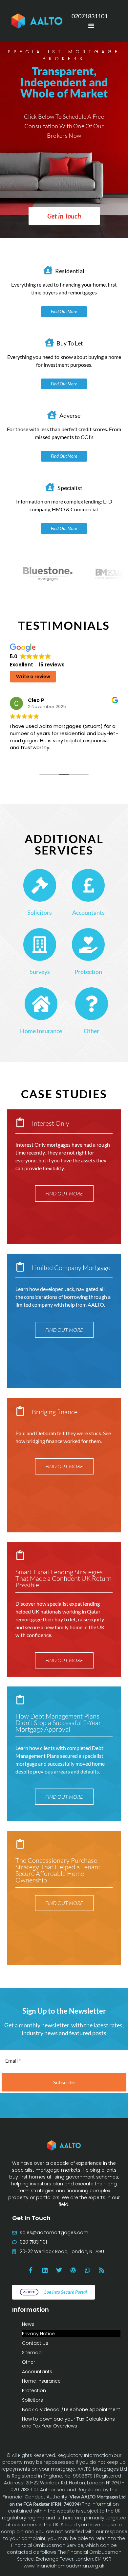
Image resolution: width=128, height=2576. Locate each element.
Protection (88, 972)
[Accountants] (88, 885)
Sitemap (32, 2353)
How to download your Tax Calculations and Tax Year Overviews (68, 2422)
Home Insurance (41, 1031)
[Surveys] (40, 944)
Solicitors (40, 912)
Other (91, 1031)
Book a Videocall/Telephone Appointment (71, 2409)
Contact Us (35, 2343)
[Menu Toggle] (91, 26)
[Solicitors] (40, 885)
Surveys (40, 972)
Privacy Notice (38, 2334)
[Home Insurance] (41, 1004)
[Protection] (88, 944)
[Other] (92, 1004)
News (28, 2324)
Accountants (88, 912)
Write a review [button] (33, 677)
